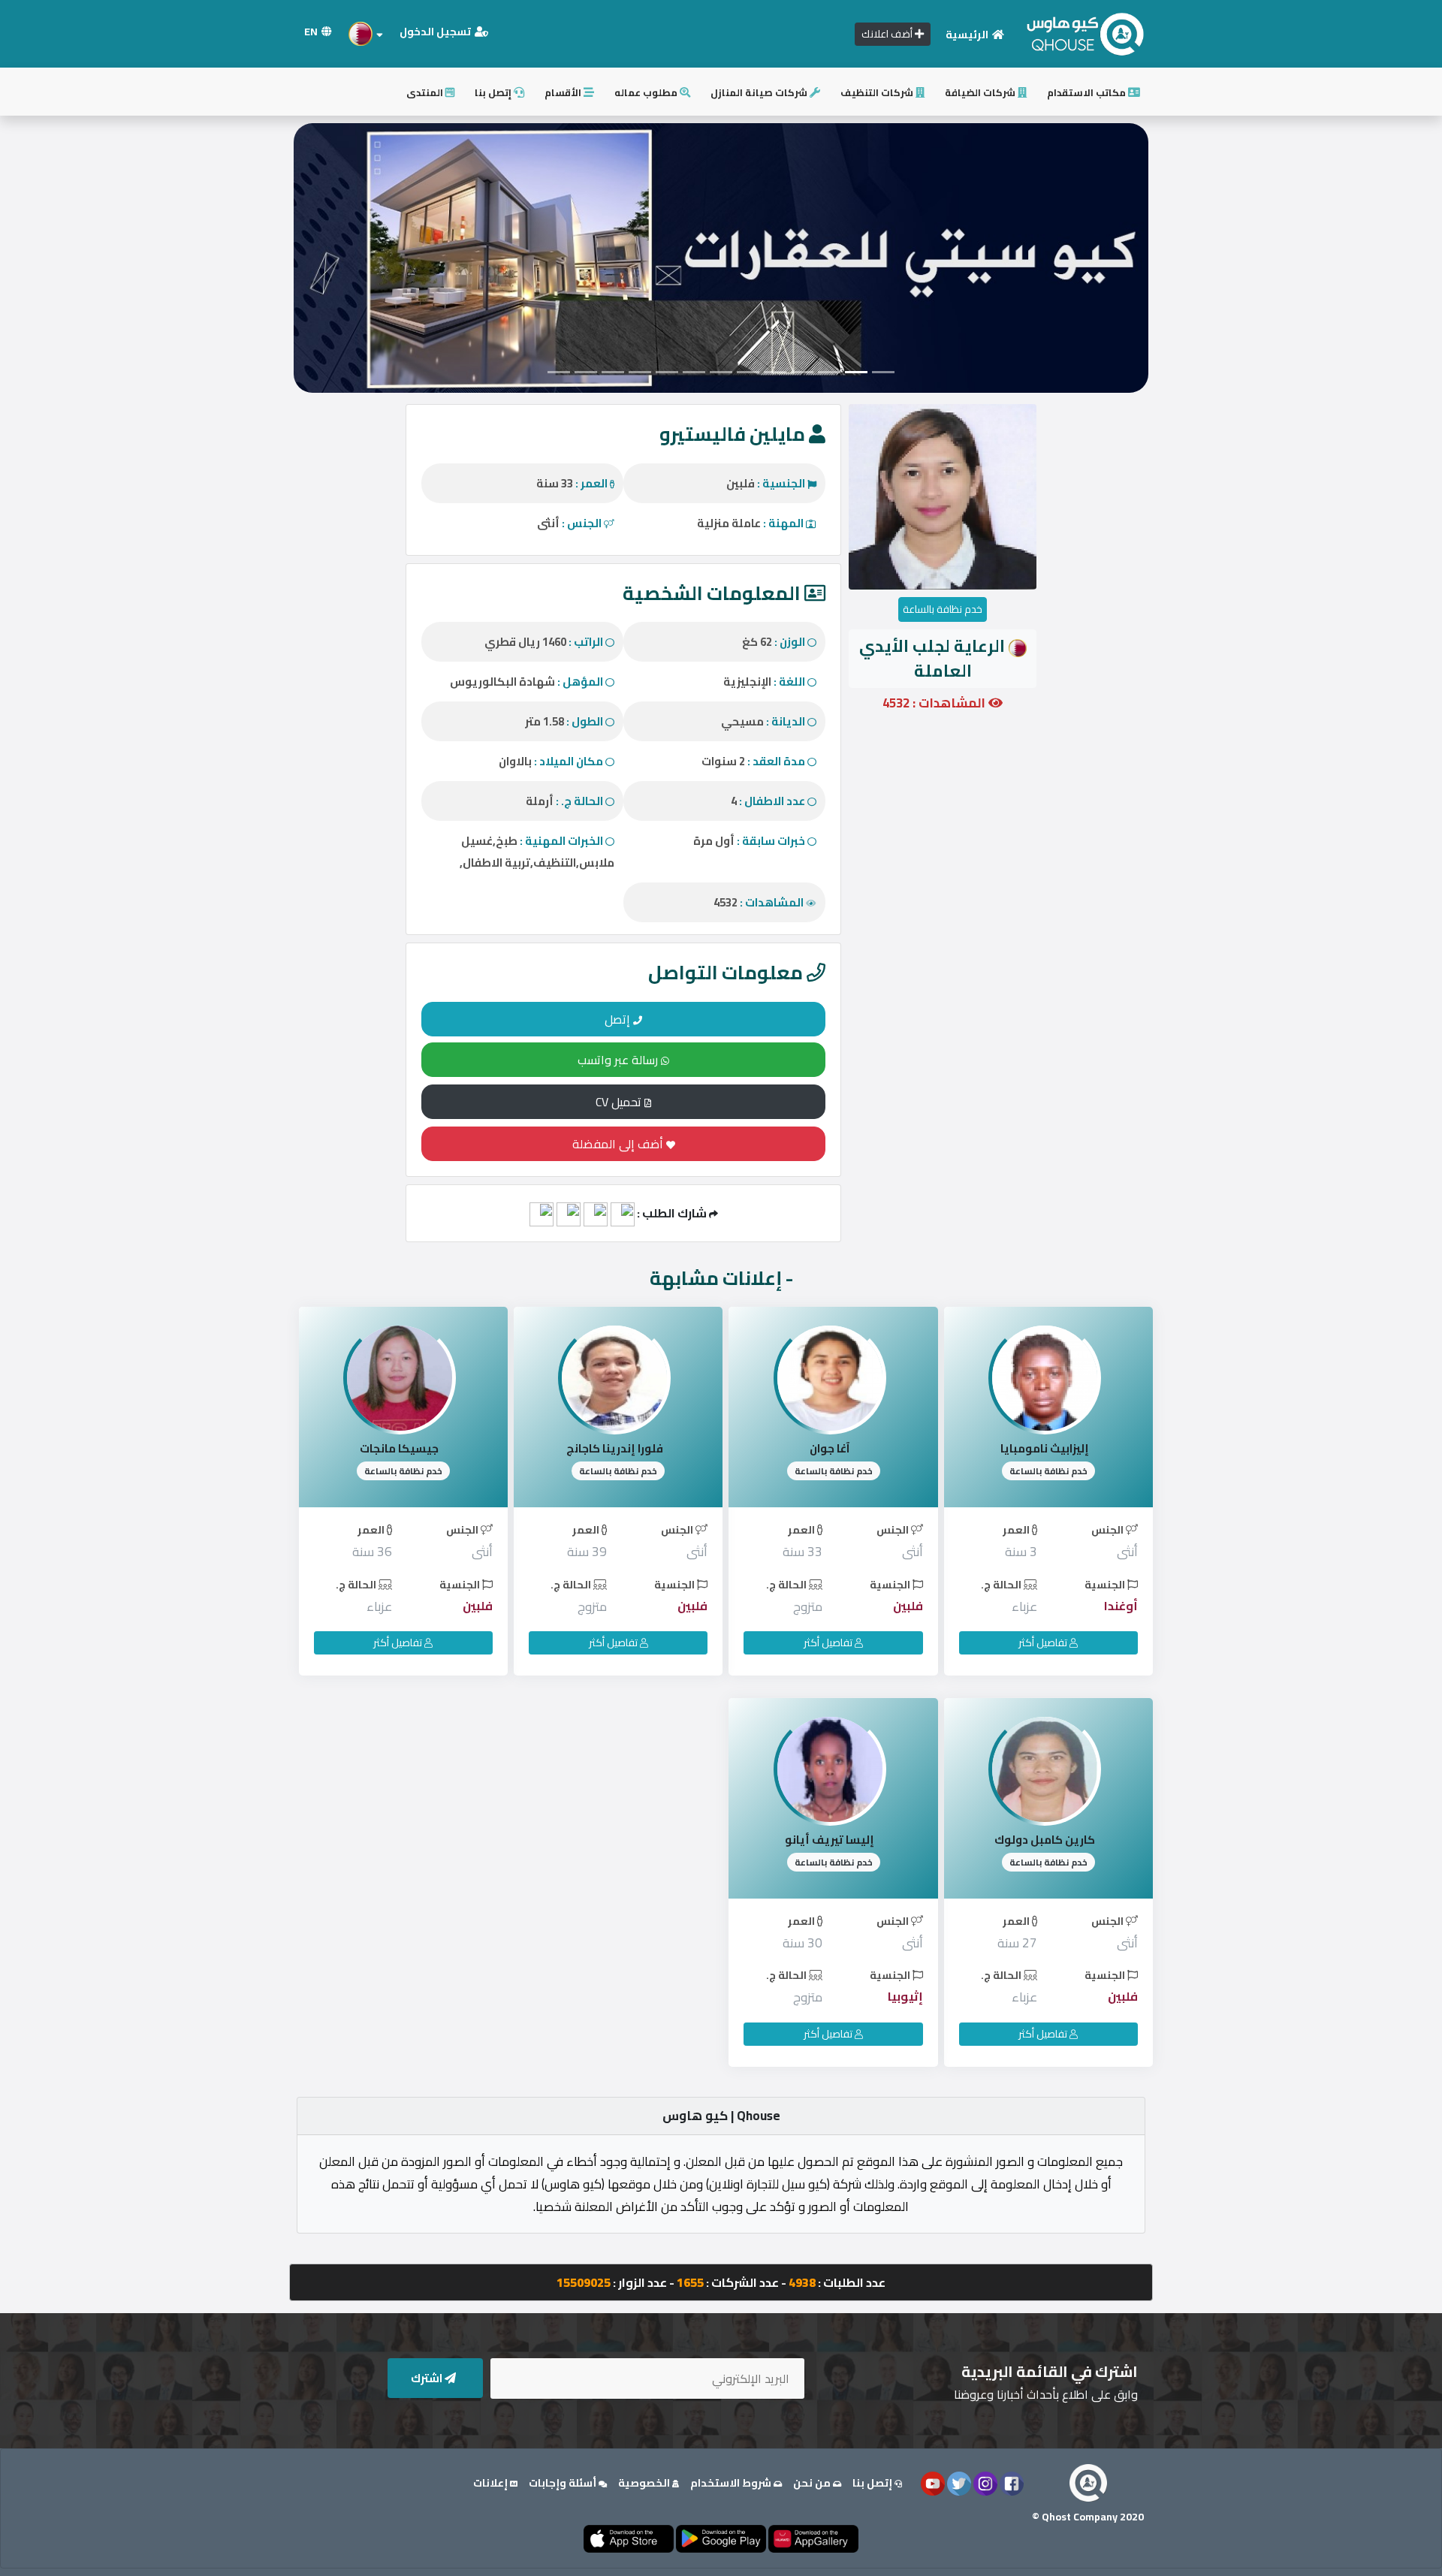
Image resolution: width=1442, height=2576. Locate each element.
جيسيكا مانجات (399, 1448)
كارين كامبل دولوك (1045, 1840)
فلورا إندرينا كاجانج (615, 1448)
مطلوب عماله (647, 92)
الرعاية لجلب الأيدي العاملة (932, 658)
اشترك (428, 2378)
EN (312, 32)
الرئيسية (968, 35)
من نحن (813, 2483)
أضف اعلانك (888, 34)
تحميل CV (620, 1102)
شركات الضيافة (981, 92)
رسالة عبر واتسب (619, 1060)
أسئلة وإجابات (564, 2483)
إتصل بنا (494, 92)
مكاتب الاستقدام (1088, 92)
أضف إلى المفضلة (619, 1144)
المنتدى (426, 92)
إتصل (619, 1019)
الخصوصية (645, 2483)
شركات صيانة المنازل (760, 92)
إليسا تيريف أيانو (830, 1840)
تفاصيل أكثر (1044, 1642)
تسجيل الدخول (436, 32)
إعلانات (492, 2483)
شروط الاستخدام (732, 2483)
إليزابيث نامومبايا (1045, 1448)
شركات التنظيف (878, 92)
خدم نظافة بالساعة (943, 609)
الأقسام (564, 92)
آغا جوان (830, 1448)
